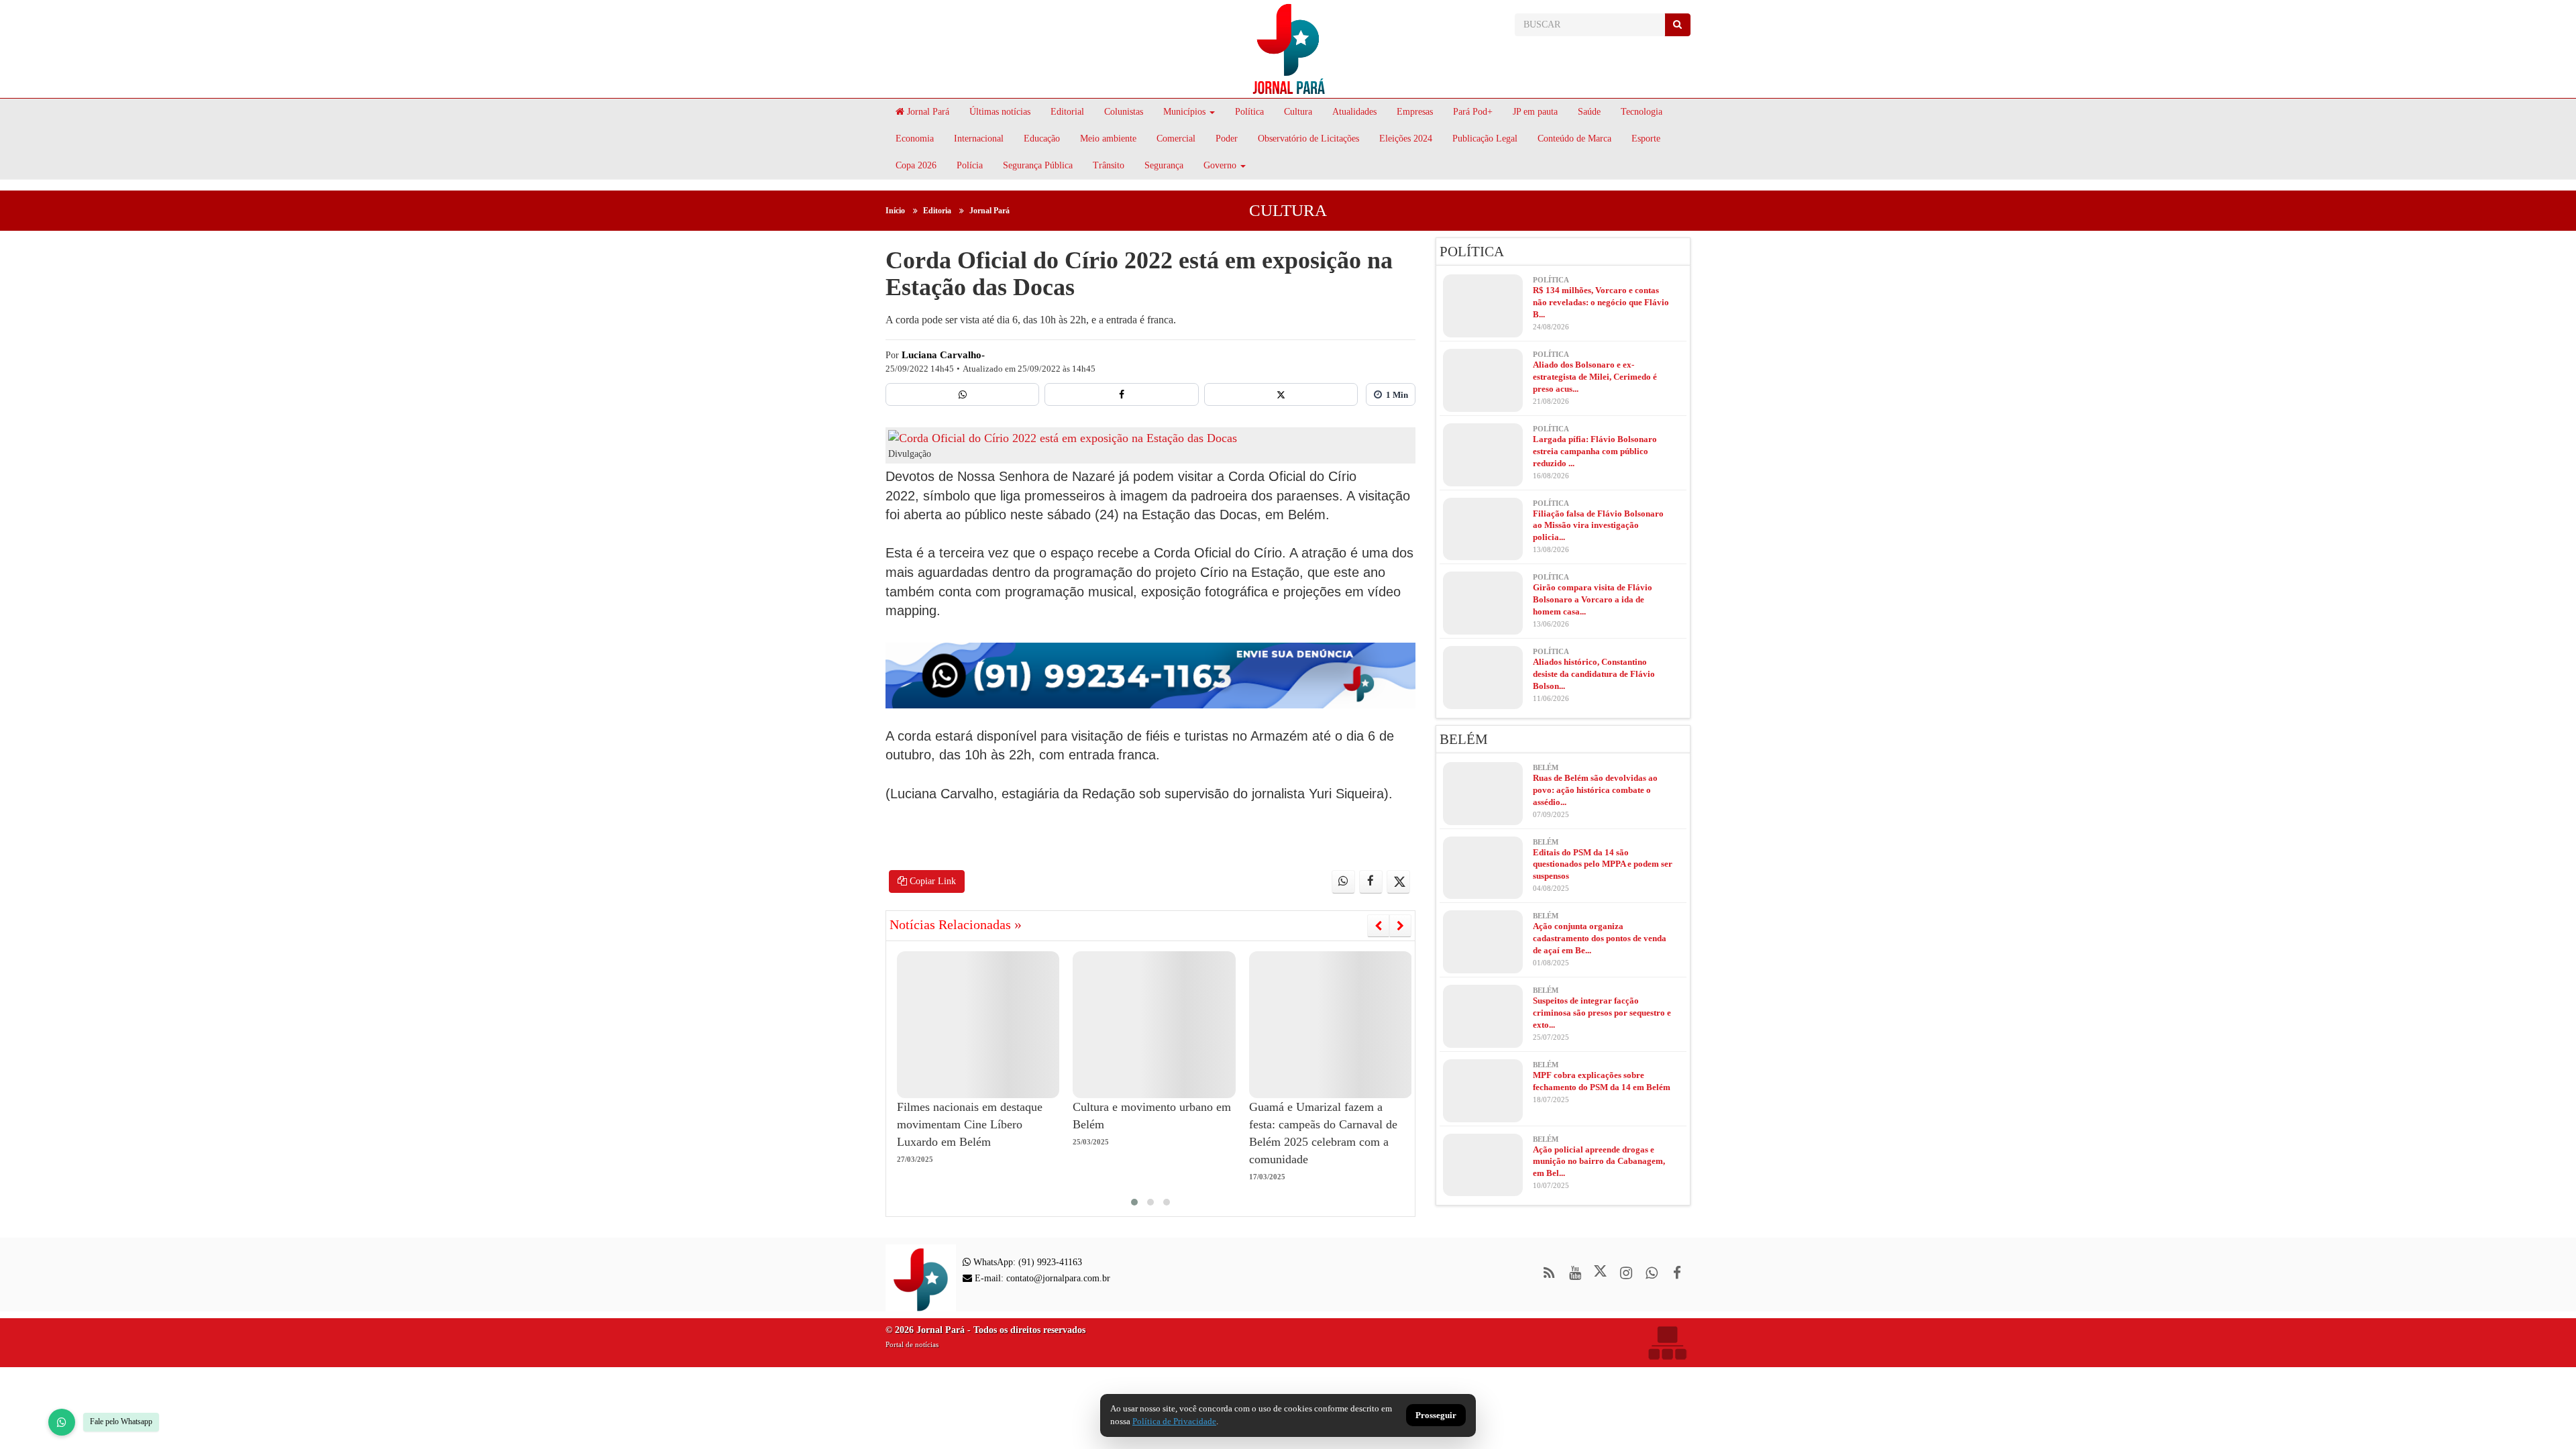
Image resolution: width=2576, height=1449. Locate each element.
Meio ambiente (1108, 139)
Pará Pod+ (1473, 112)
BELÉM (1464, 739)
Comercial (1176, 139)
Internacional (979, 139)
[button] (1134, 1202)
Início (895, 211)
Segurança (1164, 165)
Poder (1227, 139)
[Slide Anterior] (1378, 926)
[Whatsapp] (962, 394)
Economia (915, 139)
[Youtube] (1575, 1273)
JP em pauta (1535, 112)
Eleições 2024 (1406, 139)
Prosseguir (1436, 1416)
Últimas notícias (1000, 112)
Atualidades (1354, 112)
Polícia (970, 165)
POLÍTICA (1472, 252)
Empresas (1415, 112)
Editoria (937, 211)
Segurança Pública (1038, 165)
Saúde (1589, 112)
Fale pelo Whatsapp (121, 1421)
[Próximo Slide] (1400, 926)
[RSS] (1549, 1273)
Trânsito (1109, 165)
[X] (1281, 394)
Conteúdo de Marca (1574, 139)
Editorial (1067, 112)
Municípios (1184, 112)
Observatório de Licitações (1308, 139)
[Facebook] (1121, 394)
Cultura (1298, 112)
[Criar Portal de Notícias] (1667, 1343)
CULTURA (1288, 210)
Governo (1220, 165)
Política (1249, 112)
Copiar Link (931, 881)
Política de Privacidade (1174, 1421)
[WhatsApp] (62, 1422)
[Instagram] (1626, 1273)
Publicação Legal (1485, 139)
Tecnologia (1642, 112)
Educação (1042, 139)
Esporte (1646, 139)
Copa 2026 (916, 165)
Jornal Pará (927, 112)
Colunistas (1124, 112)
